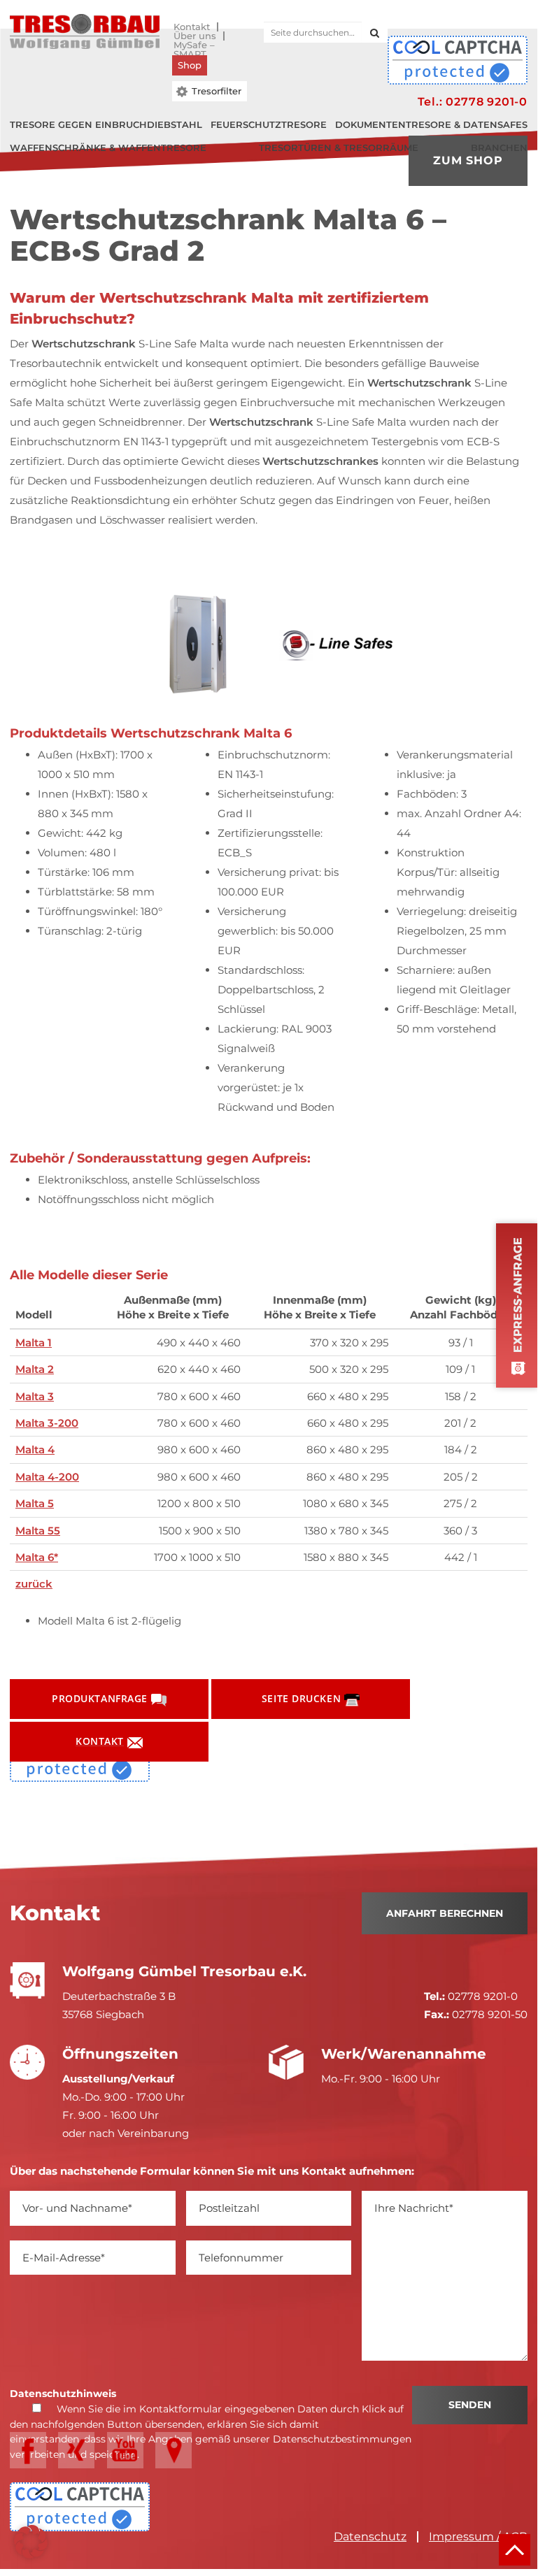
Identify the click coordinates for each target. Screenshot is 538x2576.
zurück (34, 1584)
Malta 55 (38, 1531)
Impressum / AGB (478, 2537)
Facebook (28, 2450)
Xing (76, 2450)
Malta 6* (37, 1557)
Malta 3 (35, 1396)
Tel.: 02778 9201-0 (473, 102)
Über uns (195, 36)
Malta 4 (35, 1449)
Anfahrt (174, 2450)
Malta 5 (35, 1503)
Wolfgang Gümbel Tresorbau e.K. (85, 31)
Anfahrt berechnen (445, 1913)
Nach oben (515, 2550)
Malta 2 (35, 1369)
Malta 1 (34, 1343)
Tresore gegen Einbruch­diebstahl (106, 124)
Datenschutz (370, 2537)
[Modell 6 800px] (201, 646)
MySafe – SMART (194, 45)
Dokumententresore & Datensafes (431, 124)
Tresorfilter (217, 91)
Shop (190, 65)
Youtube (125, 2450)
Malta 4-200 (47, 1477)
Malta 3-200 (47, 1423)
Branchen (499, 147)
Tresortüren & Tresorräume (339, 147)
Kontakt (192, 27)
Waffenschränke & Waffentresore (108, 147)
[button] (31, 2542)
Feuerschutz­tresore (269, 124)
